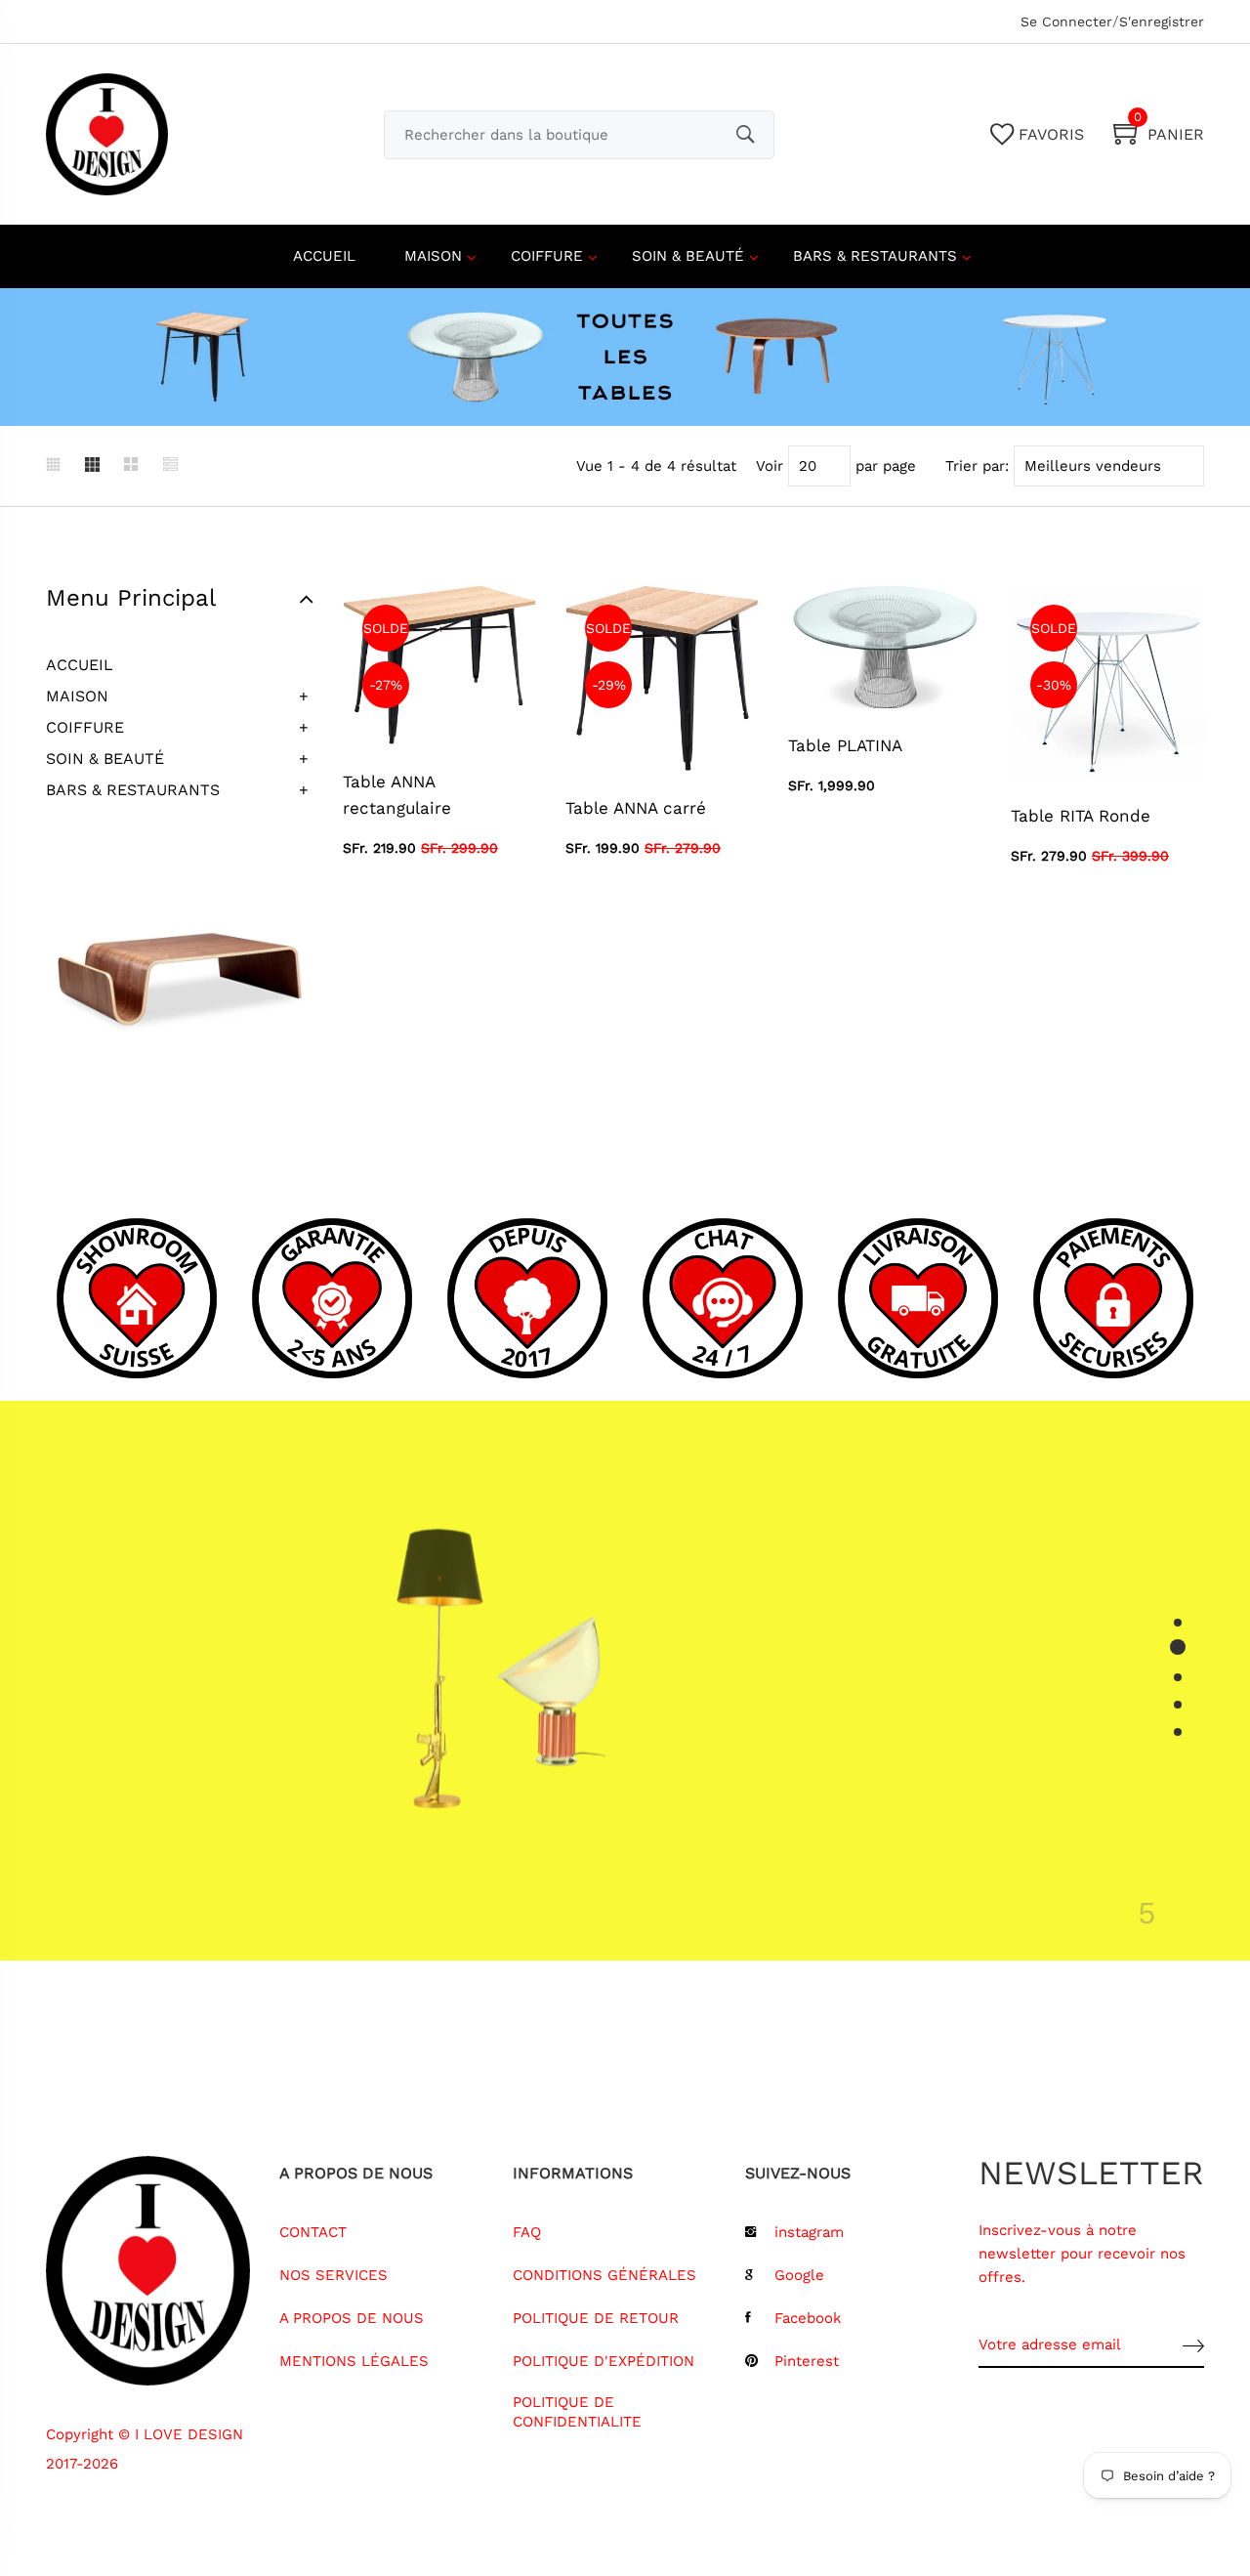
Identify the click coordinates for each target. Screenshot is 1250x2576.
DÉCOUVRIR (818, 1780)
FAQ (527, 2232)
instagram (809, 2232)
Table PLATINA (845, 745)
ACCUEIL (324, 256)
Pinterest (807, 2361)
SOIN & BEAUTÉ (688, 256)
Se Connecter (1066, 21)
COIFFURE (547, 256)
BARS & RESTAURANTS (875, 256)
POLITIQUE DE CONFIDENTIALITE (577, 2412)
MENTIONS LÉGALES (354, 2361)
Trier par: (977, 466)
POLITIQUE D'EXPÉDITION (604, 2361)
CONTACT (313, 2232)
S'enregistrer (1162, 21)
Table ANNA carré (636, 808)
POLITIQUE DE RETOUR (596, 2318)
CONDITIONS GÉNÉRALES (604, 2275)
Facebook (808, 2318)
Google (799, 2275)
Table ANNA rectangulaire (397, 795)
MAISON (433, 256)
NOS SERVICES (333, 2275)
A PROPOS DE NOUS (352, 2318)
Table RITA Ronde (1081, 816)
